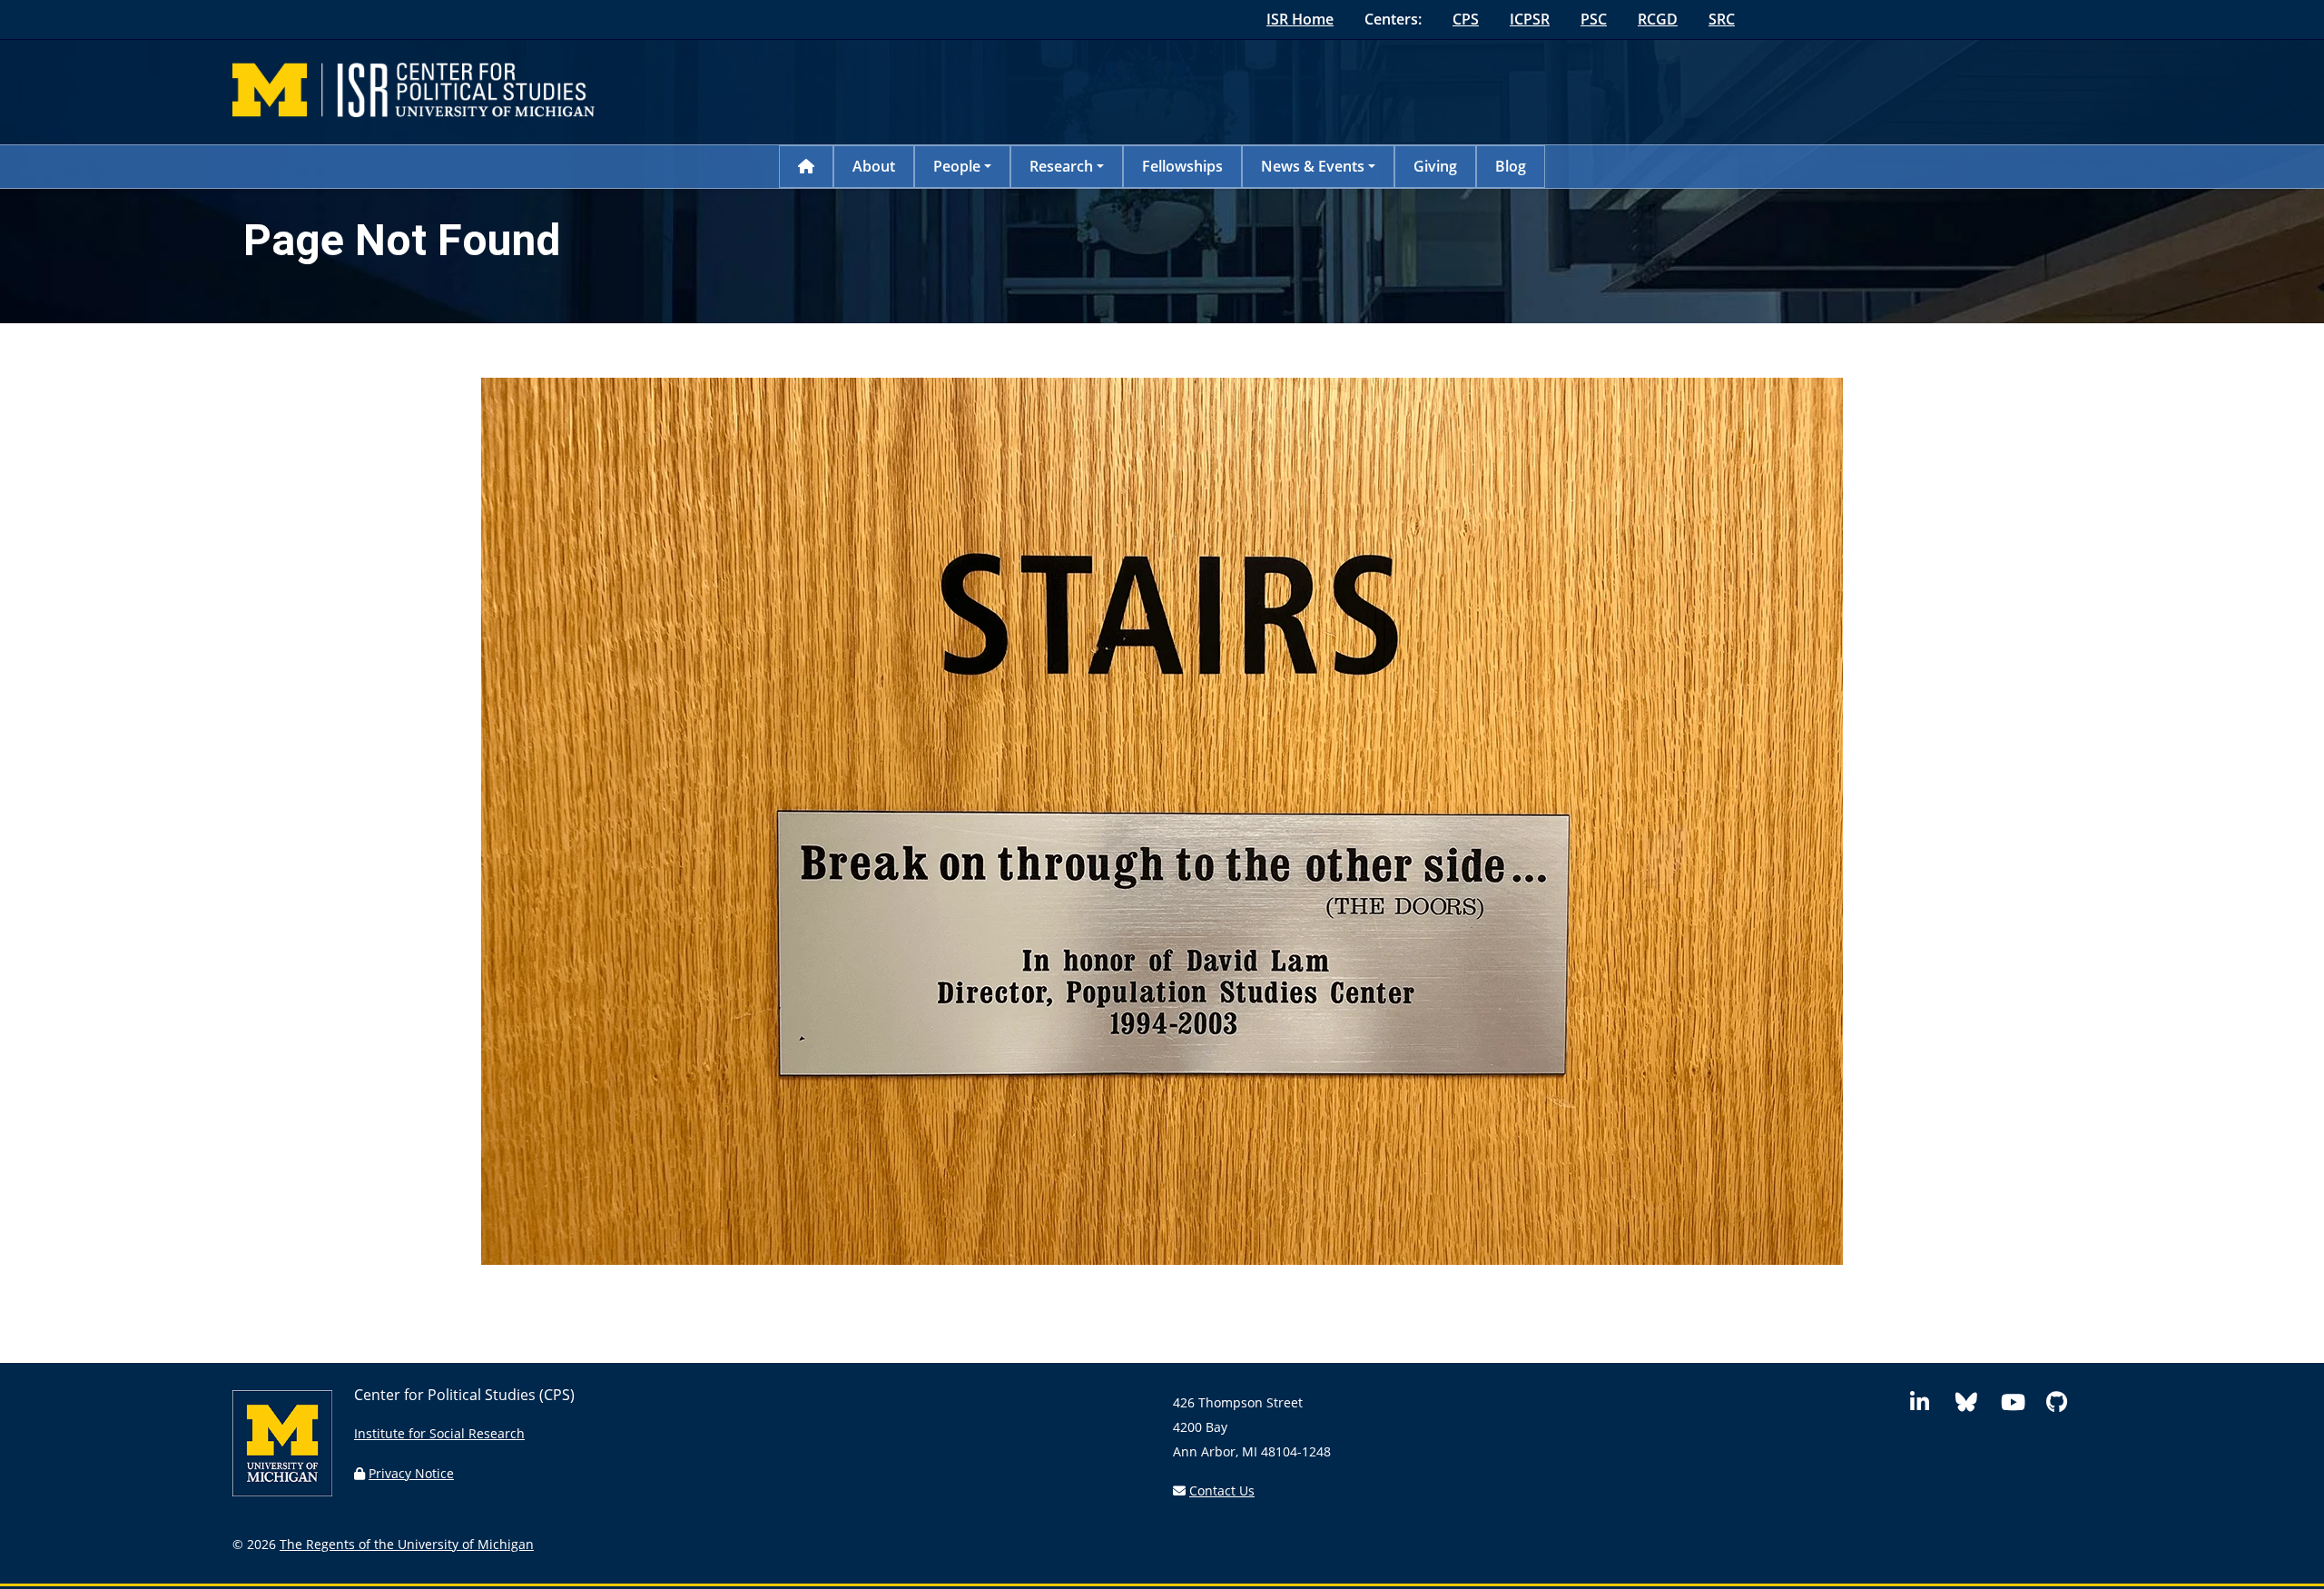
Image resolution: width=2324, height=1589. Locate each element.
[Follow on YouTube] (2020, 1405)
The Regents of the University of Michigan (407, 1544)
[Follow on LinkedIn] (1929, 1405)
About (874, 166)
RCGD (1658, 19)
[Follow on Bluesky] (1974, 1405)
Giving (1435, 166)
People (957, 166)
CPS (1466, 19)
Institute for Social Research (439, 1433)
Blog (1511, 166)
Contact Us (1222, 1490)
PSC (1594, 19)
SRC (1722, 19)
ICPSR (1530, 19)
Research (1061, 166)
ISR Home (1300, 19)
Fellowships (1182, 166)
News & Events (1313, 166)
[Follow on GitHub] (2065, 1405)
